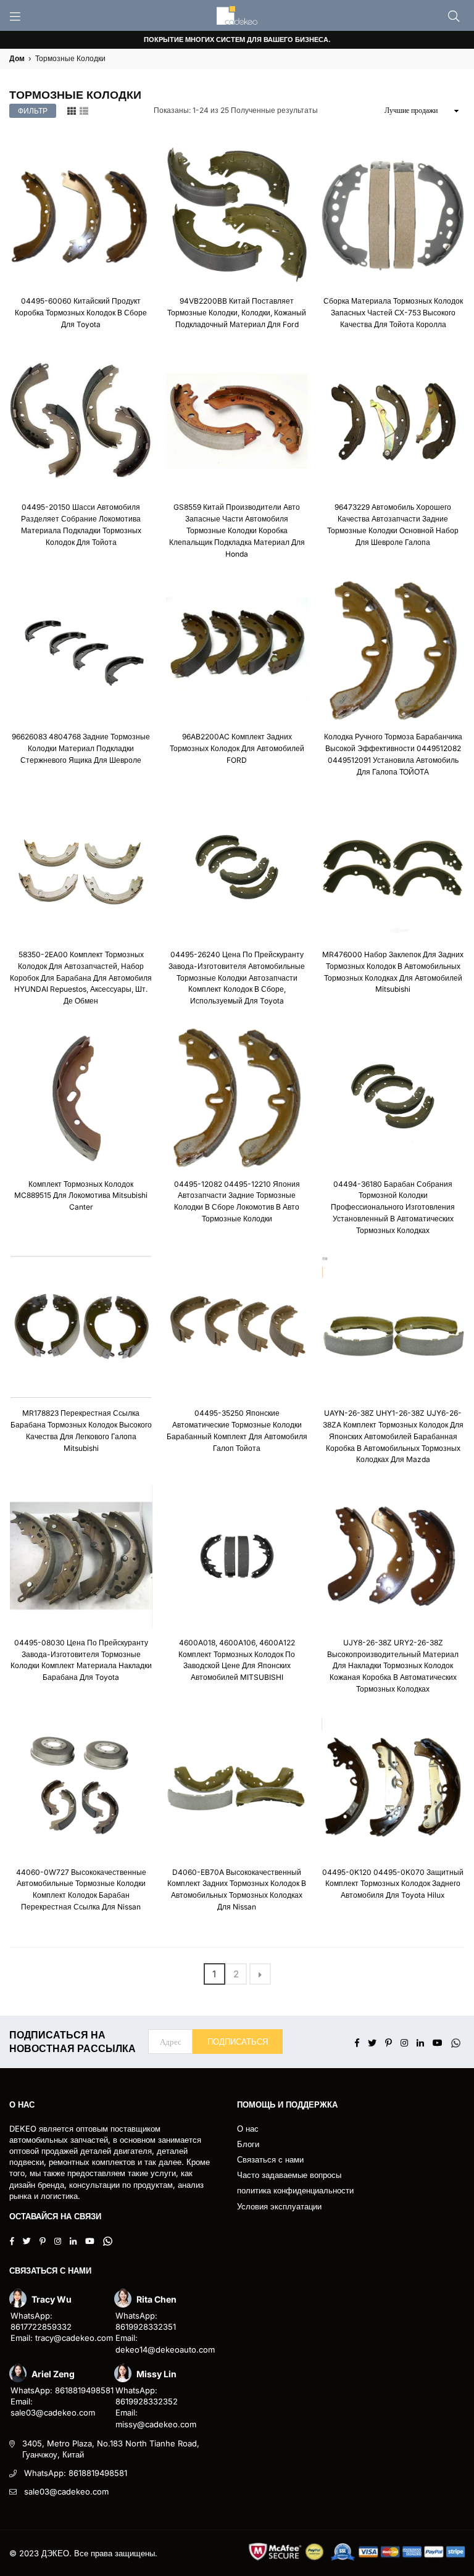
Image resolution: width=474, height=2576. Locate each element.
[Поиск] (454, 15)
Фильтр (33, 111)
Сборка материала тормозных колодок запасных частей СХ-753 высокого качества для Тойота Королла (393, 313)
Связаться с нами (270, 2159)
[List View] (84, 110)
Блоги (248, 2144)
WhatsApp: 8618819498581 (76, 2473)
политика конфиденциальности (295, 2190)
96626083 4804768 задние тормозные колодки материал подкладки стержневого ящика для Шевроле (81, 748)
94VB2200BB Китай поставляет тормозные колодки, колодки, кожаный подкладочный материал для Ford (237, 313)
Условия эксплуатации (279, 2206)
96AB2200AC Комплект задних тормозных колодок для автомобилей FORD (237, 748)
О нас (248, 2129)
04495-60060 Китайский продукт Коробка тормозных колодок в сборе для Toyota (81, 313)
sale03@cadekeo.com (66, 2491)
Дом (17, 58)
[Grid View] (72, 110)
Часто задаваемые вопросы (289, 2175)
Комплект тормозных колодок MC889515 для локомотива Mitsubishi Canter (81, 1196)
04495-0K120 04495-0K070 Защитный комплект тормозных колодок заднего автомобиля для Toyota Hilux (393, 1884)
